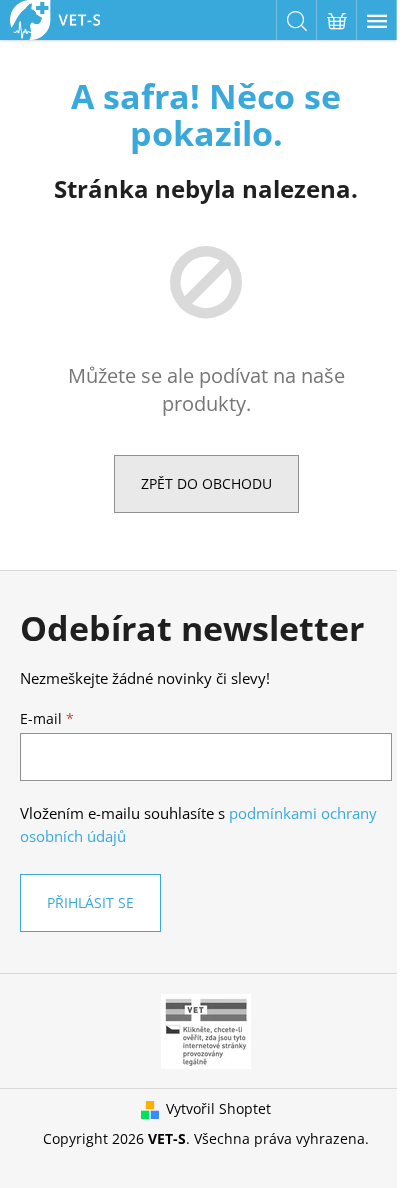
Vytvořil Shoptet (218, 1108)
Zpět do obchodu (206, 483)
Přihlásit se (90, 902)
